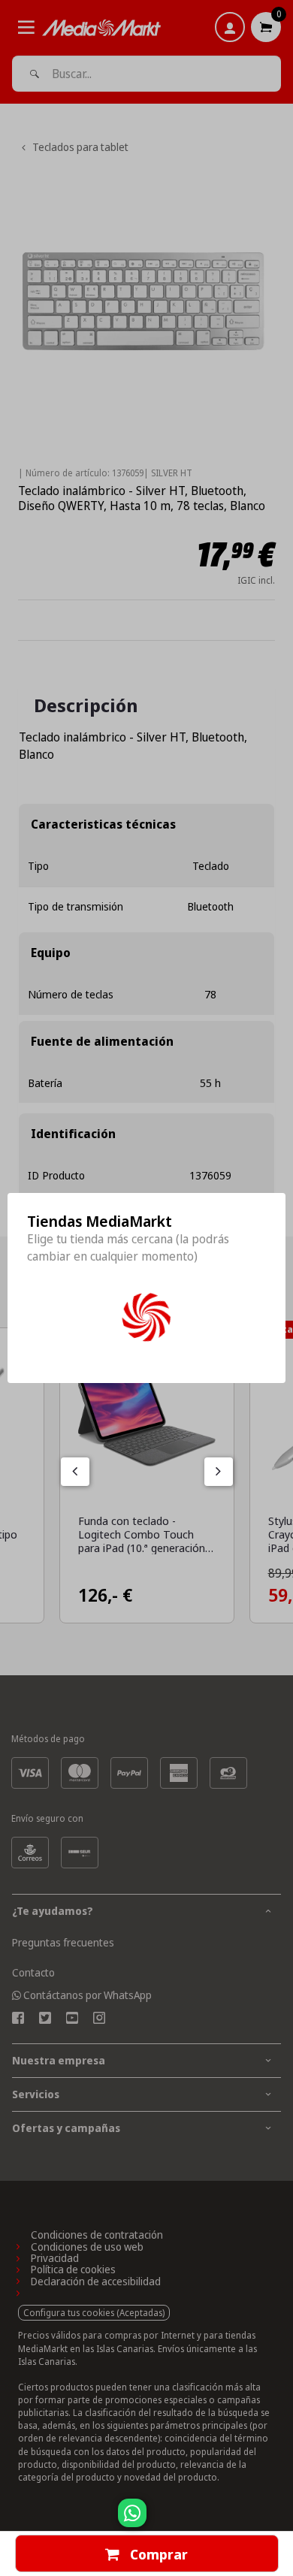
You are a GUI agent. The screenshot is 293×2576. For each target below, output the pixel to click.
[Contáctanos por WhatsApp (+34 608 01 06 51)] (279, 2520)
